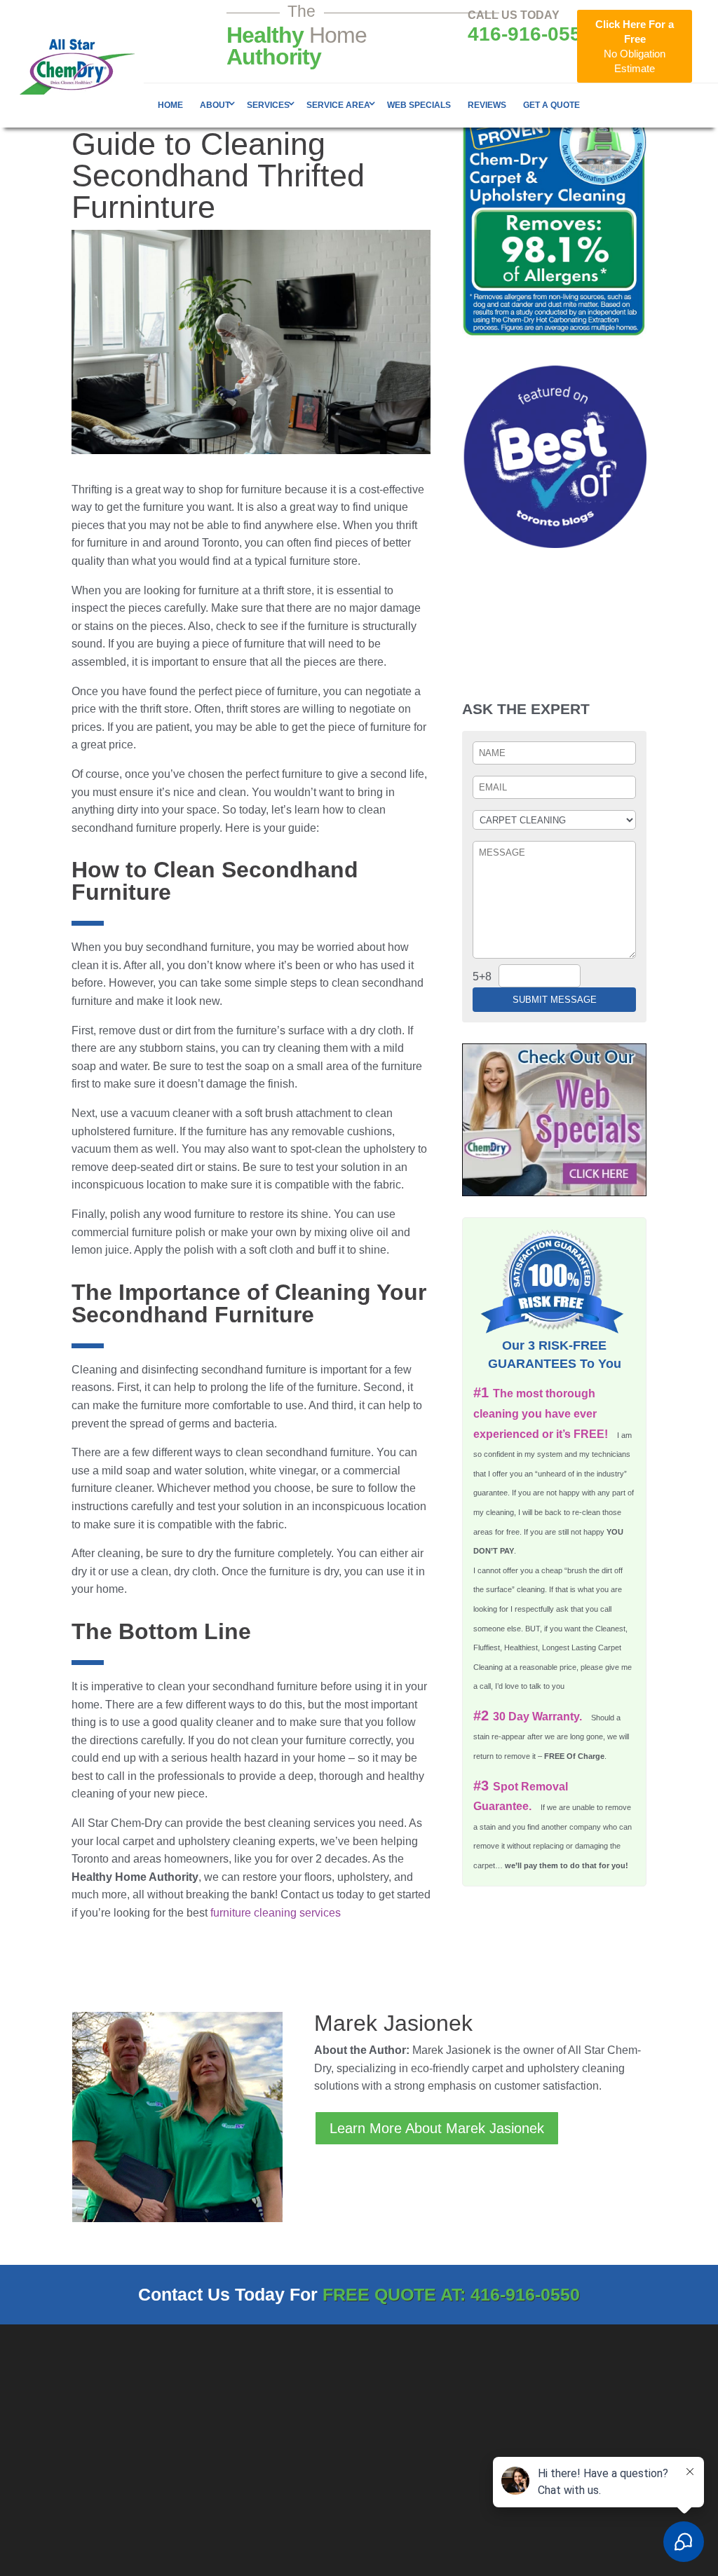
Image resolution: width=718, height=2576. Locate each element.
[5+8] (539, 975)
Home (170, 105)
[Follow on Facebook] (570, 2436)
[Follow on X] (601, 2436)
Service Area (338, 105)
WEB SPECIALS (419, 105)
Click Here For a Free (635, 46)
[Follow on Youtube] (632, 2436)
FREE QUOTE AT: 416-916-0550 (451, 2294)
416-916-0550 (530, 34)
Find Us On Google (422, 2522)
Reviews (487, 105)
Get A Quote (551, 105)
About (215, 105)
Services (268, 105)
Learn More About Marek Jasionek (437, 2128)
